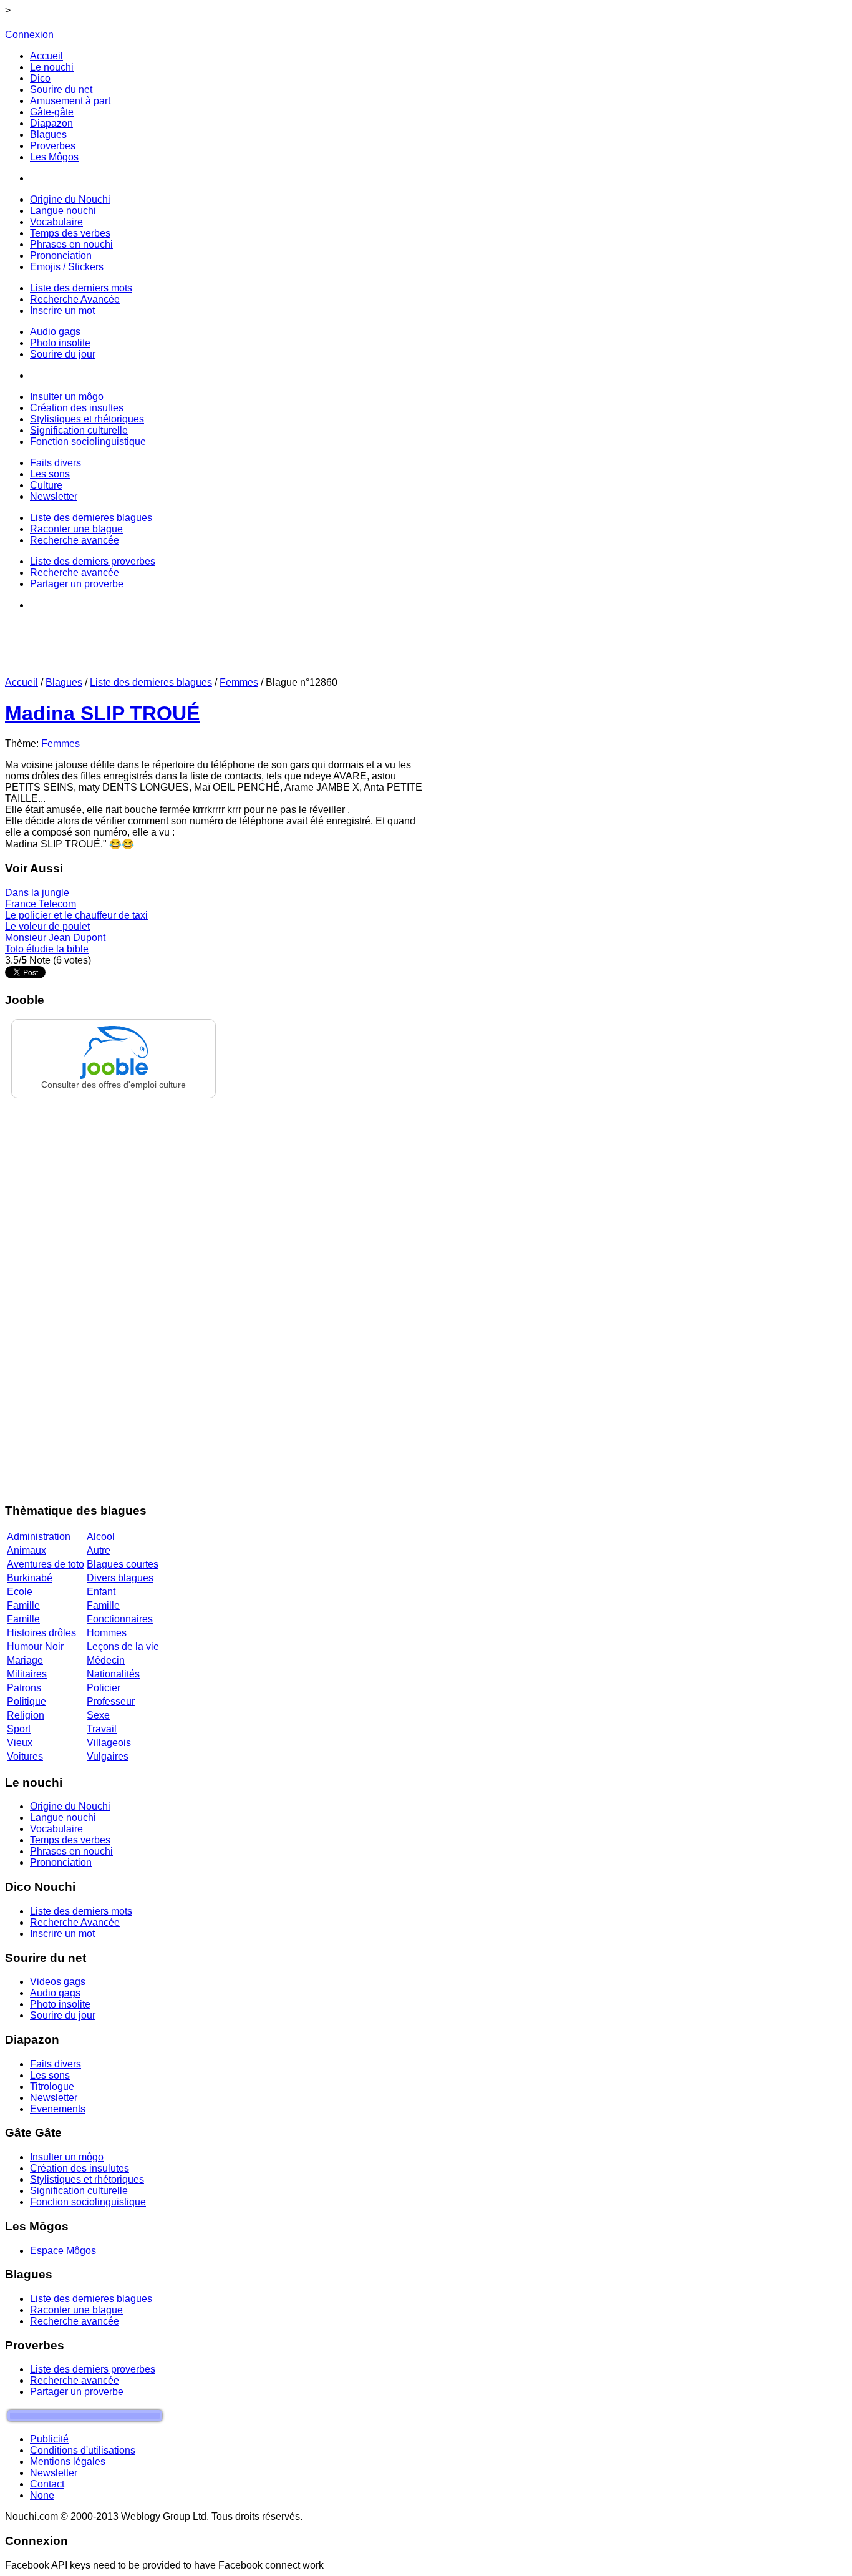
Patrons (24, 1688)
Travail (102, 1729)
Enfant (101, 1592)
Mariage (25, 1660)
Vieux (20, 1743)
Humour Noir (35, 1647)
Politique (27, 1701)
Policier (104, 1688)
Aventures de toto (46, 1564)
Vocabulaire (56, 1829)
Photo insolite (60, 2004)
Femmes (239, 682)
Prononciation (61, 1862)
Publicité (49, 2439)
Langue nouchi (63, 1817)
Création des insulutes (80, 2168)
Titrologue (52, 2086)
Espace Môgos (63, 2251)
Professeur (111, 1701)
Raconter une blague (76, 2310)
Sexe (98, 1715)
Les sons (50, 2075)
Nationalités (113, 1674)
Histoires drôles (41, 1633)
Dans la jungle (37, 893)
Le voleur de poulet (47, 926)
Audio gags (55, 1993)
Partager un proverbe (77, 2392)
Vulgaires (108, 1756)
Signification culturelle (79, 2191)
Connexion (29, 35)
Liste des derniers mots (81, 1911)
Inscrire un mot (62, 1934)
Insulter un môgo (67, 2157)
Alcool (101, 1537)
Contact (47, 2484)
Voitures (25, 1756)
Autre (99, 1550)
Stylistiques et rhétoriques (87, 2179)
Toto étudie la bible (47, 949)
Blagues (64, 682)
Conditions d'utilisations (83, 2450)
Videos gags (58, 1982)
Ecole (20, 1592)
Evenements (58, 2109)
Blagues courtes (123, 1564)
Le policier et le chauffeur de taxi (76, 915)
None (42, 2495)
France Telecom (41, 904)
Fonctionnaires (120, 1619)
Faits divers (56, 2064)
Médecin (106, 1660)
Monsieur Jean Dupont (55, 938)
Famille (23, 1605)
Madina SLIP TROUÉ (102, 713)
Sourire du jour (63, 2015)
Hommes (107, 1633)
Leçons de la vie (123, 1647)
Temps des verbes (70, 1840)
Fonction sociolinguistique (88, 2202)
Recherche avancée (75, 2321)
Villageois (109, 1743)
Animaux (27, 1550)
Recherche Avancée (75, 1922)
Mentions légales (68, 2461)
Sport (19, 1729)
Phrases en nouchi (71, 1851)
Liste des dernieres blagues (151, 682)
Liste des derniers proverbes (93, 2369)
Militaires (27, 1674)
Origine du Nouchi (70, 1806)
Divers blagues (120, 1578)
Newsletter (54, 2098)
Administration (39, 1537)
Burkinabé (30, 1578)
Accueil (22, 682)
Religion (26, 1715)
